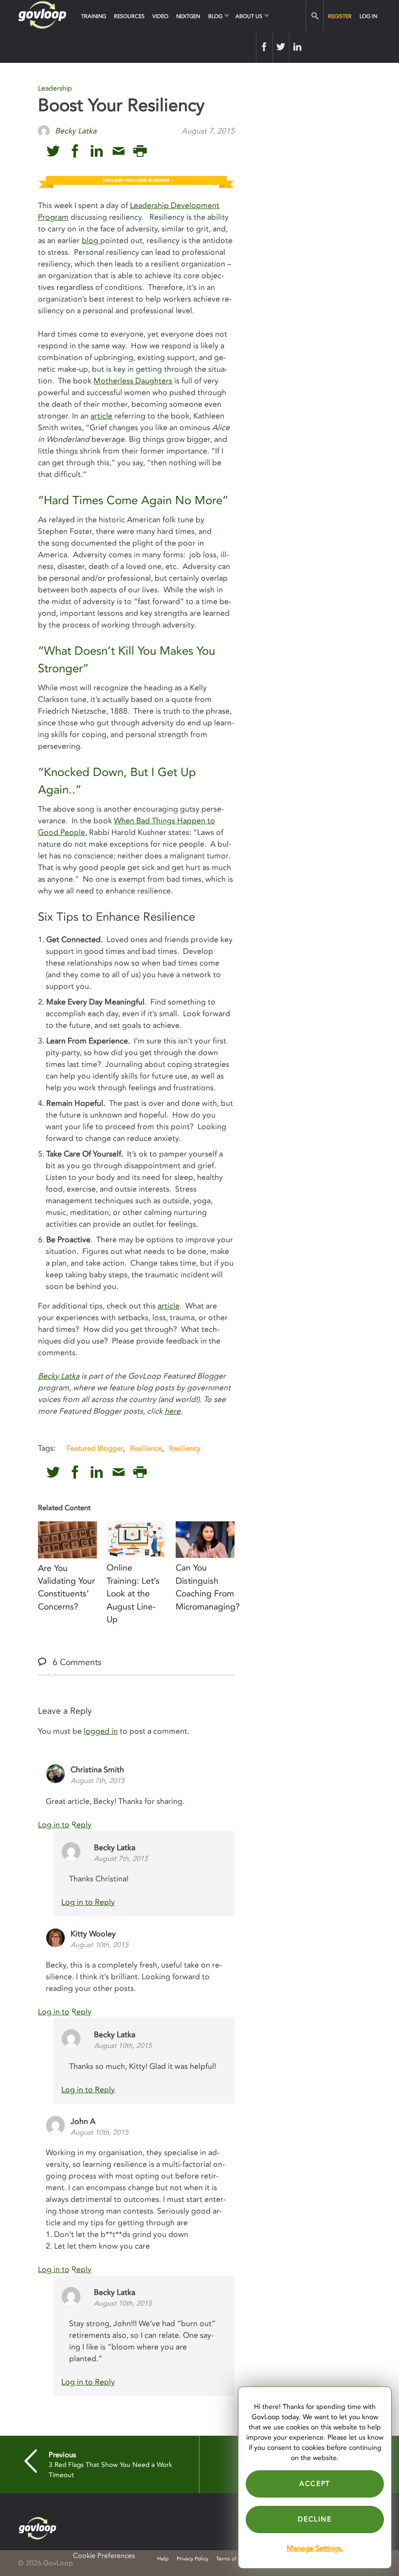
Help (163, 2559)
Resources (129, 16)
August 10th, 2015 (100, 1945)
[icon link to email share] (118, 151)
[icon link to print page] (140, 151)
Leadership (55, 88)
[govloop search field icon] (315, 16)
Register (340, 16)
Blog (215, 16)
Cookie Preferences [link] (104, 2556)
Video (160, 16)
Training (94, 16)
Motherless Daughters (133, 381)
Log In (368, 16)
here (172, 1411)
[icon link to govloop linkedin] (97, 151)
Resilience (146, 1448)
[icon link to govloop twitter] (53, 151)
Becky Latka (59, 1376)
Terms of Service (235, 2559)
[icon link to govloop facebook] (75, 151)
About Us (249, 16)
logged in (101, 1731)
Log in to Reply (65, 1825)
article (101, 416)
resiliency (185, 1448)
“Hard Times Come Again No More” (133, 501)
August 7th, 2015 (98, 1781)
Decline (315, 2519)
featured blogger (95, 1448)
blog (91, 241)
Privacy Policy (192, 2559)
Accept (315, 2484)
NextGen (188, 16)
